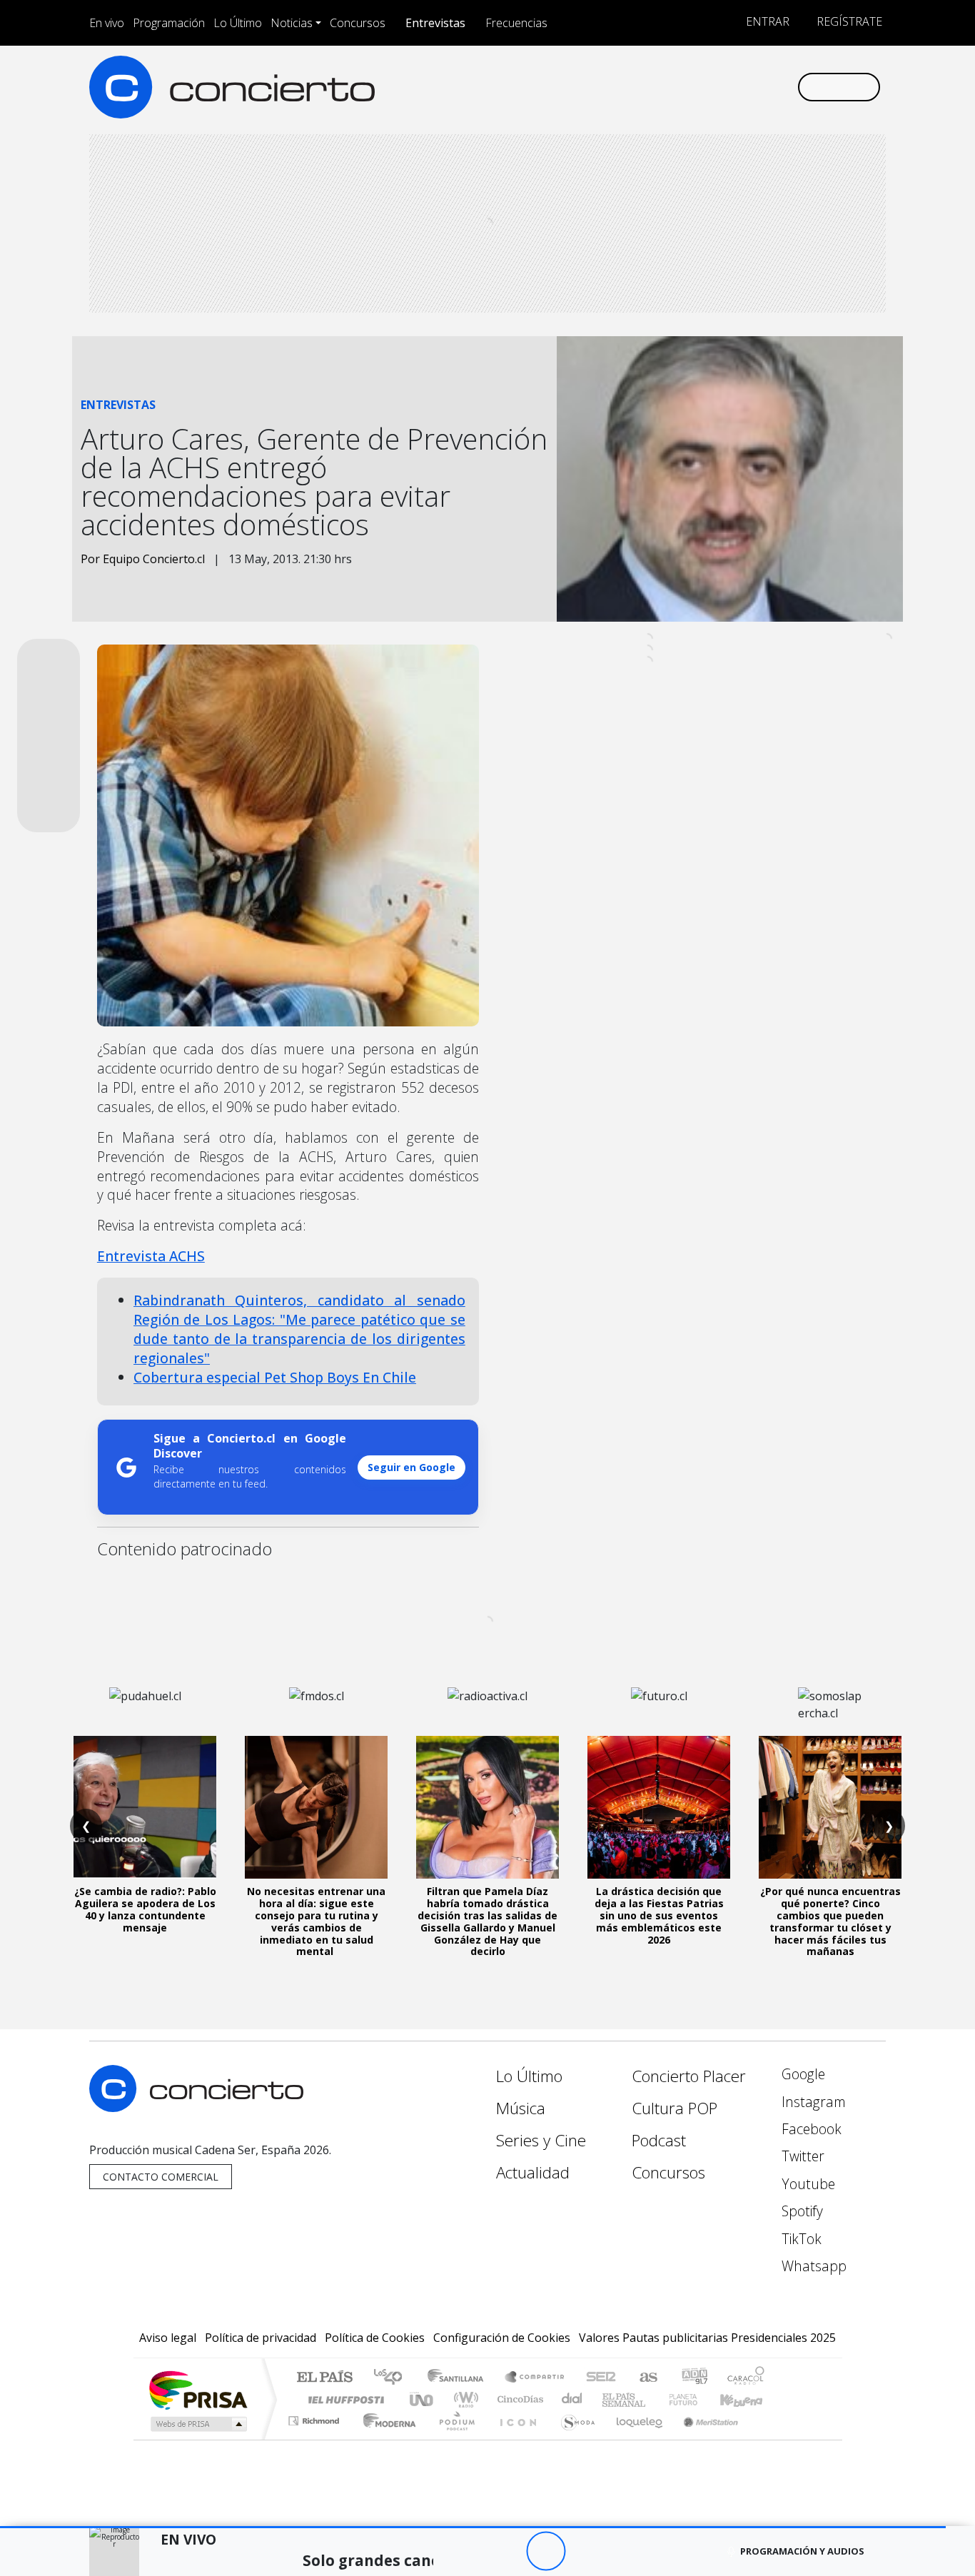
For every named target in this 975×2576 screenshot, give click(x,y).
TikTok (800, 2239)
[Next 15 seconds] (585, 2551)
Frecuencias (516, 23)
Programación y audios (802, 2551)
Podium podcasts (315, 2417)
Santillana (460, 2378)
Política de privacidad (261, 2338)
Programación (169, 23)
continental (572, 2399)
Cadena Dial (697, 2399)
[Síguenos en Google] (621, 87)
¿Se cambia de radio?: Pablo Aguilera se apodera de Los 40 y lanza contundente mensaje (145, 1909)
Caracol (746, 2378)
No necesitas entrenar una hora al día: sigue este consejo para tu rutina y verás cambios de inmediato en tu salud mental (316, 1921)
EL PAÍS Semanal (611, 2399)
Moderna (386, 2439)
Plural (453, 2439)
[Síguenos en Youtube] (715, 87)
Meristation (703, 2439)
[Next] (624, 2551)
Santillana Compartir (535, 2378)
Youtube (807, 2184)
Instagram (812, 2102)
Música (521, 2108)
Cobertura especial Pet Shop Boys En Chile (275, 1377)
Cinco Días (518, 2399)
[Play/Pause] (546, 2551)
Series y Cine (541, 2140)
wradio (464, 2399)
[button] (473, 2527)
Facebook (810, 2129)
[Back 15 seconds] (506, 2551)
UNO (423, 2399)
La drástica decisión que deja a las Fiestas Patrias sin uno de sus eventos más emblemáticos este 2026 (659, 1915)
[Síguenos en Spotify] (738, 87)
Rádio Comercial (767, 2439)
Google (802, 2074)
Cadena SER (601, 2378)
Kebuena (748, 2399)
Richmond (315, 2439)
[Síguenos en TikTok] (762, 87)
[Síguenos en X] (691, 87)
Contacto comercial (161, 2177)
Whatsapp (812, 2266)
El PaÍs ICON (515, 2439)
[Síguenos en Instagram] (644, 87)
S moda (573, 2439)
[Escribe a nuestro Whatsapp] (785, 87)
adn (693, 2378)
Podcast (659, 2140)
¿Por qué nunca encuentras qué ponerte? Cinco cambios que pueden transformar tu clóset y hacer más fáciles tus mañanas (830, 1921)
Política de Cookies (375, 2338)
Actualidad (533, 2172)
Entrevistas (435, 23)
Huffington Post (343, 2399)
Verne (653, 2399)
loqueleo (635, 2439)
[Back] (467, 2551)
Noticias (292, 23)
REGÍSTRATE (848, 21)
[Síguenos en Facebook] (668, 87)
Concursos (358, 23)
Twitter (801, 2156)
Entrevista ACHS (151, 1256)
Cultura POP (675, 2108)
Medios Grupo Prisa (197, 2424)
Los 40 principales (393, 2378)
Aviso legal (168, 2338)
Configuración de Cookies (502, 2338)
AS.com (646, 2378)
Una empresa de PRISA (198, 2389)
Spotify (800, 2211)
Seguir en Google (411, 1467)
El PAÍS (324, 2378)
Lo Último (238, 23)
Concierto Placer (689, 2076)
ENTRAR (766, 21)
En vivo (107, 23)
